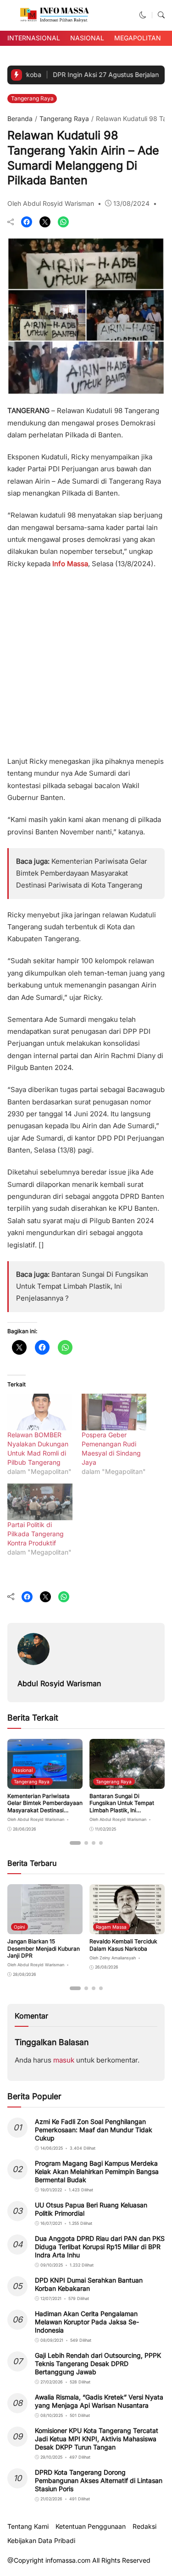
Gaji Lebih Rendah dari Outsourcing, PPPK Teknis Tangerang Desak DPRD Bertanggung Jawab (98, 2364)
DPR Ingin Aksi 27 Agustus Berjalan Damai (96, 74)
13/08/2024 (131, 203)
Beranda (20, 119)
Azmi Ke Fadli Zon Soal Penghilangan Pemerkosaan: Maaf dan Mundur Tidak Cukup (94, 2130)
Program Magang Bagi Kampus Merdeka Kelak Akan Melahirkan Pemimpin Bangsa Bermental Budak (97, 2171)
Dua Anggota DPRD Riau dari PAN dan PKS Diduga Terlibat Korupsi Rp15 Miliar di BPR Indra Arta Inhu (100, 2247)
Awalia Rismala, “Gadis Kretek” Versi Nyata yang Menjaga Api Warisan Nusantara (99, 2401)
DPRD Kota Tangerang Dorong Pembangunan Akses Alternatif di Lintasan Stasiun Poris (99, 2480)
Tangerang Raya (32, 98)
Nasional (87, 38)
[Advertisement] (86, 659)
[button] (143, 15)
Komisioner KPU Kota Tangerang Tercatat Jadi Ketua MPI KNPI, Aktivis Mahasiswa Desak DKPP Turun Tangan (97, 2439)
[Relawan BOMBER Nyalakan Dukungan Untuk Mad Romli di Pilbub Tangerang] (40, 1412)
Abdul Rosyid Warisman (59, 1683)
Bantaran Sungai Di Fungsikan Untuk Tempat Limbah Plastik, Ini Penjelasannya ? (82, 1286)
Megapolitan (138, 38)
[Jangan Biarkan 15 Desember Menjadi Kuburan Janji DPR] (45, 1928)
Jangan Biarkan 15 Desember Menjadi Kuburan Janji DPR (44, 1948)
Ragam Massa (111, 1927)
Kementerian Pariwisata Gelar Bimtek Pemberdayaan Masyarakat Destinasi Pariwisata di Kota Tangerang (82, 873)
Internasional (34, 38)
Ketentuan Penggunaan (91, 2526)
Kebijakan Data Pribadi (41, 2541)
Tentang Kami (28, 2526)
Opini (19, 1927)
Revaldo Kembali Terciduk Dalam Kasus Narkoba (123, 1945)
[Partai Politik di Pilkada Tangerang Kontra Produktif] (40, 1502)
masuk (64, 2060)
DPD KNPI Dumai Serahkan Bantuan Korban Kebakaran (89, 2284)
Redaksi (144, 2526)
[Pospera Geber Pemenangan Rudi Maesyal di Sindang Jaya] (114, 1412)
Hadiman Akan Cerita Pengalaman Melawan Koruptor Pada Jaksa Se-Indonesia (87, 2322)
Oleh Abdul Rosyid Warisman (51, 203)
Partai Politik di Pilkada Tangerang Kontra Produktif (36, 1534)
